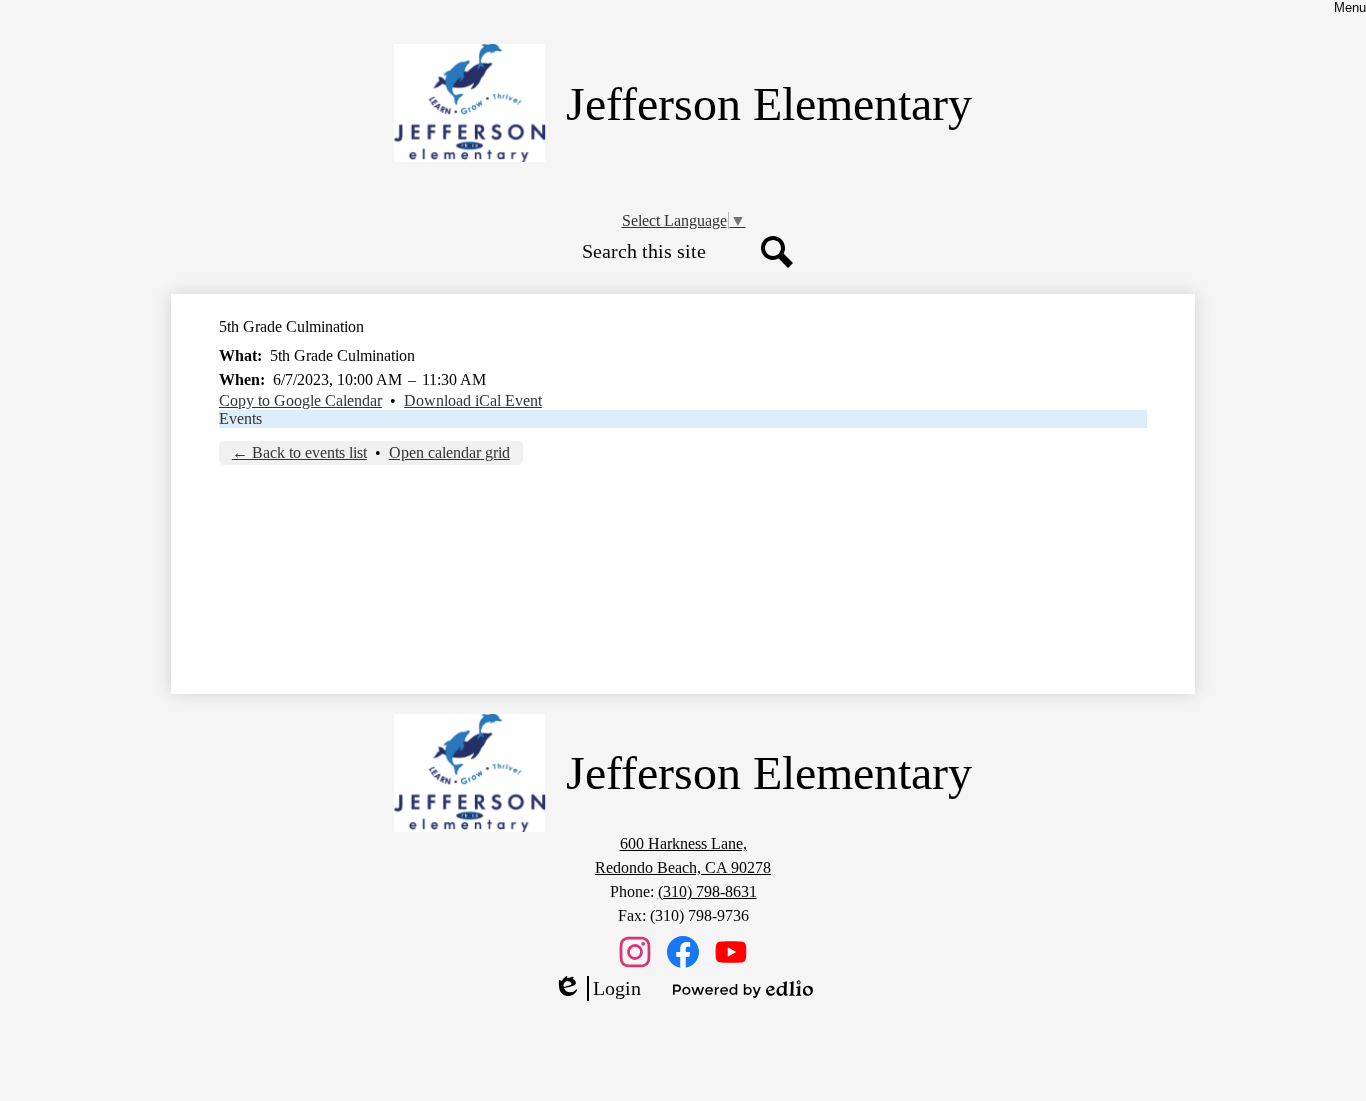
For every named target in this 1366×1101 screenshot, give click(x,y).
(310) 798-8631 (707, 891)
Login (597, 989)
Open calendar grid (449, 452)
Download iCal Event (473, 400)
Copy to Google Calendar (300, 400)
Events (240, 418)
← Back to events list (299, 452)
